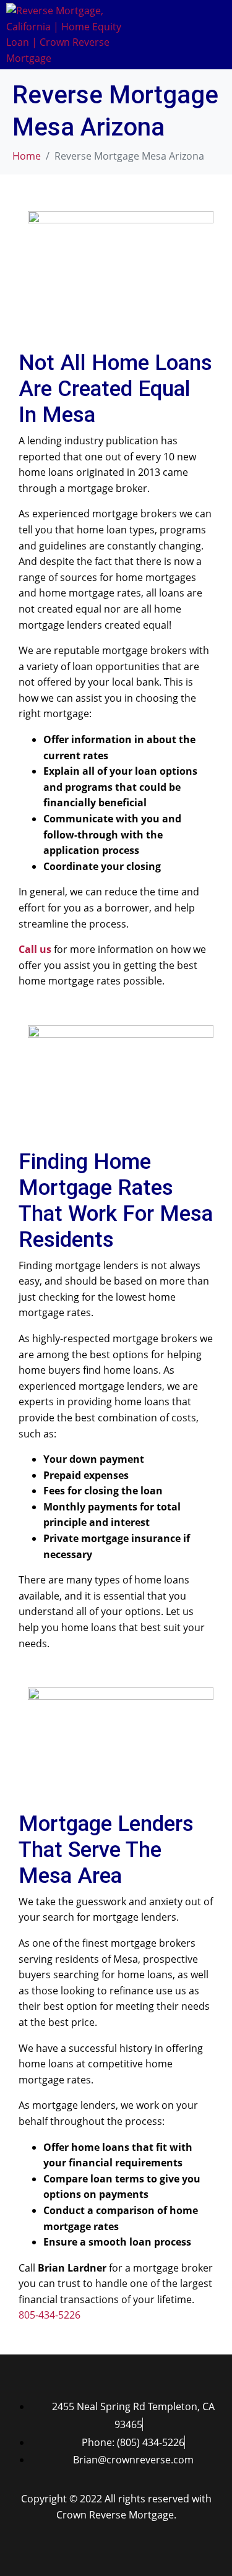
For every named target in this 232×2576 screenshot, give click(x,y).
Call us (35, 949)
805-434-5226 (49, 2315)
